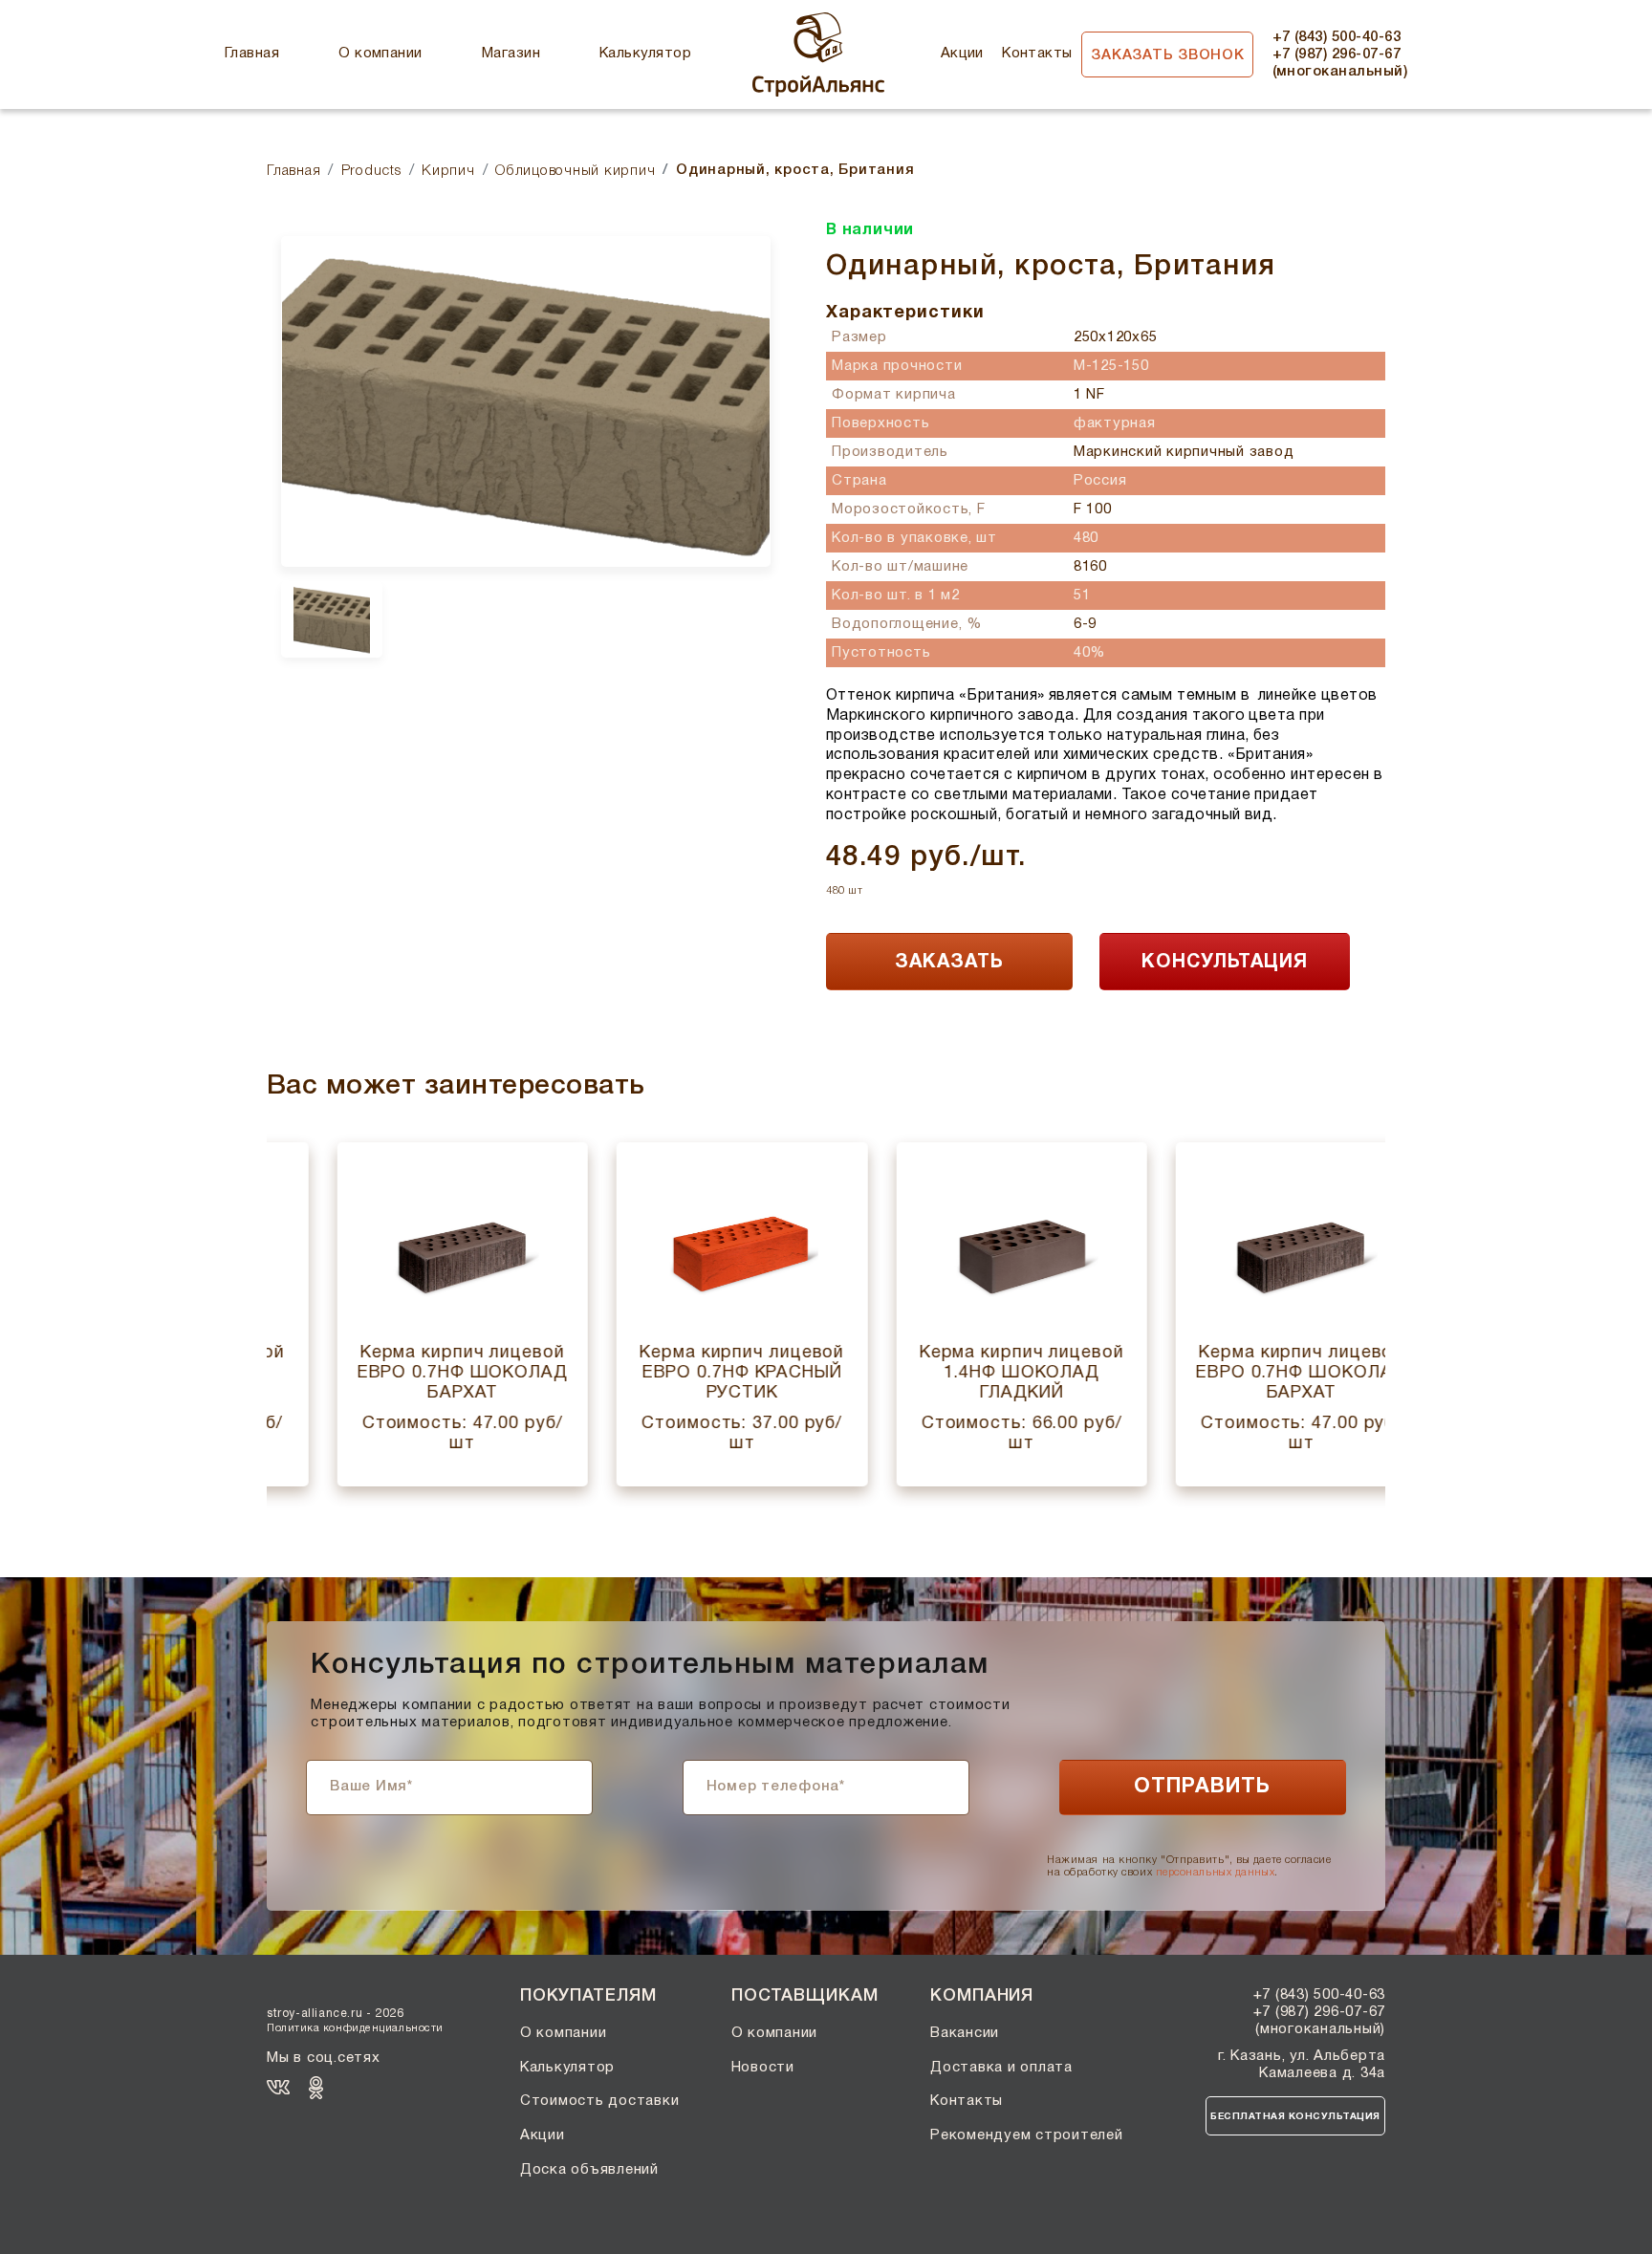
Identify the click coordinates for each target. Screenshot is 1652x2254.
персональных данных (1215, 1873)
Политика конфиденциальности (355, 2028)
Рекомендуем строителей (1027, 2135)
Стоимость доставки (600, 2101)
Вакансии (965, 2033)
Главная (252, 54)
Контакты (1037, 54)
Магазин (511, 54)
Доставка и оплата (1001, 2068)
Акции (962, 54)
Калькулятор (645, 54)
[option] (526, 401)
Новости (763, 2068)
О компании (380, 54)
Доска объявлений (589, 2170)
